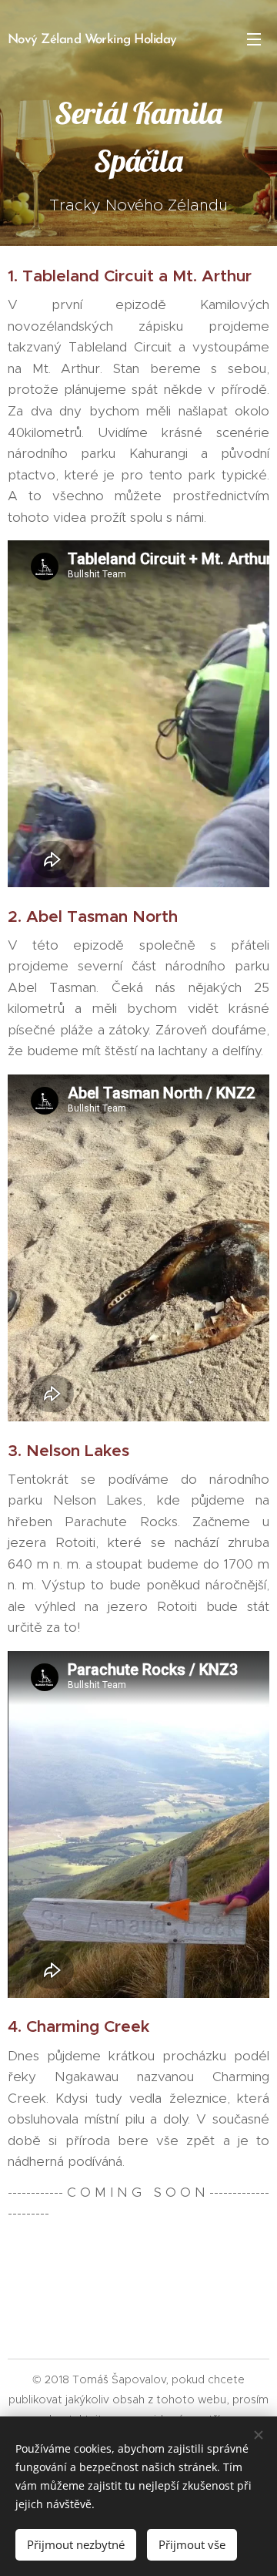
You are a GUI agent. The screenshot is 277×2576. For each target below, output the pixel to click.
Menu (254, 39)
